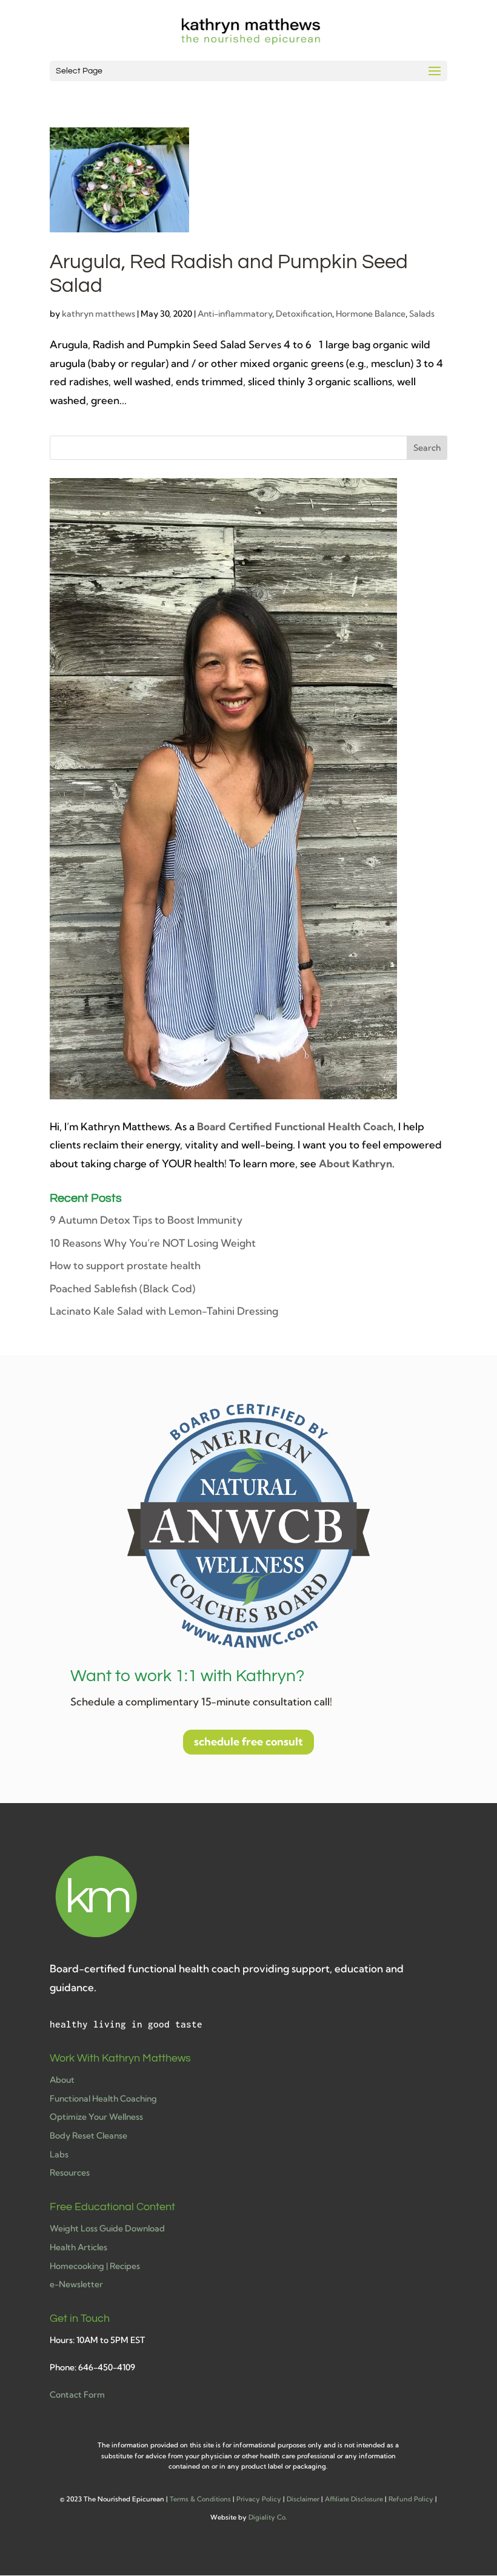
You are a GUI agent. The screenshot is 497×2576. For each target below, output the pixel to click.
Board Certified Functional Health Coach (295, 1126)
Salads (422, 314)
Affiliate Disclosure (354, 2499)
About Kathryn (355, 1163)
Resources (70, 2173)
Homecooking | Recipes (95, 2266)
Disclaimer (303, 2499)
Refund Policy (411, 2499)
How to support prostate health (125, 1265)
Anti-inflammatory (235, 314)
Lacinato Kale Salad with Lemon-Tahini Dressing (164, 1311)
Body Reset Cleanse (88, 2136)
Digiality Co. (268, 2517)
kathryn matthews (98, 314)
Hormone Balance (371, 314)
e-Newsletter (76, 2284)
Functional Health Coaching (103, 2099)
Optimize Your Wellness (96, 2117)
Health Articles (78, 2247)
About (62, 2080)
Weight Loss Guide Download (107, 2228)
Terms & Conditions (200, 2499)
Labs (59, 2154)
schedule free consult (248, 1741)
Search (427, 448)
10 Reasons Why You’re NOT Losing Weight (153, 1243)
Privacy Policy (259, 2499)
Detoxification (304, 314)
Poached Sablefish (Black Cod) (122, 1288)
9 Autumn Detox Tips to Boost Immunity (146, 1220)
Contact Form (77, 2395)
